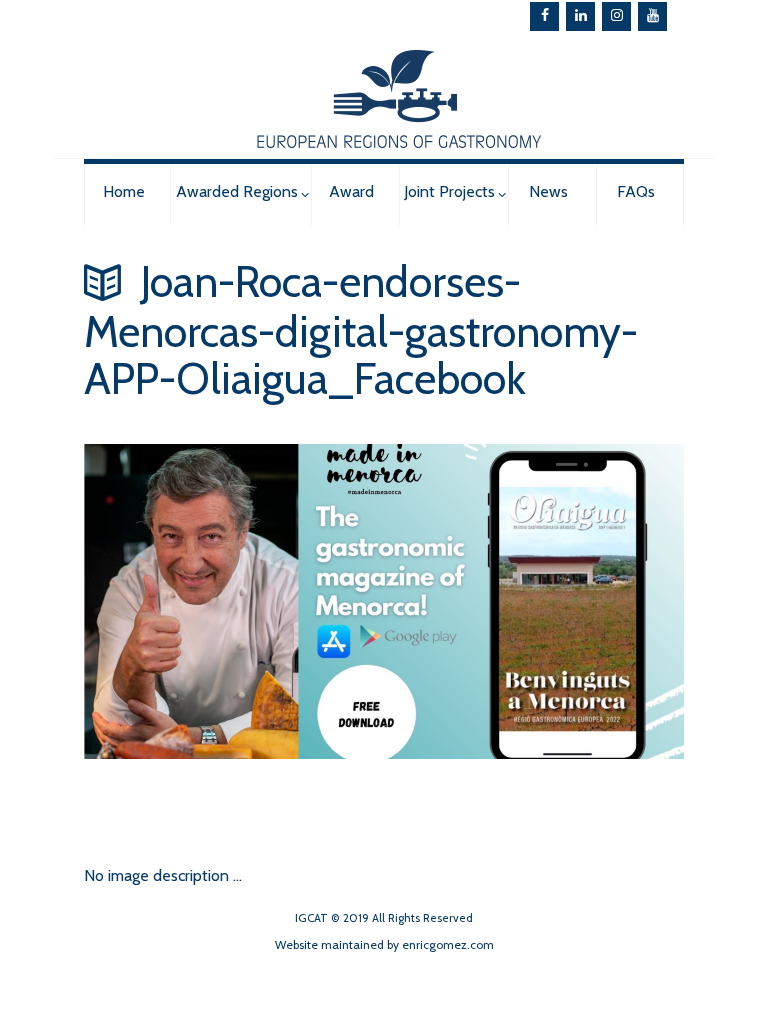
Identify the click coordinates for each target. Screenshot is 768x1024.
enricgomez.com (448, 944)
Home (124, 191)
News (548, 191)
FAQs (636, 191)
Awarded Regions (237, 191)
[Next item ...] (234, 759)
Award (351, 191)
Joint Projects (449, 191)
